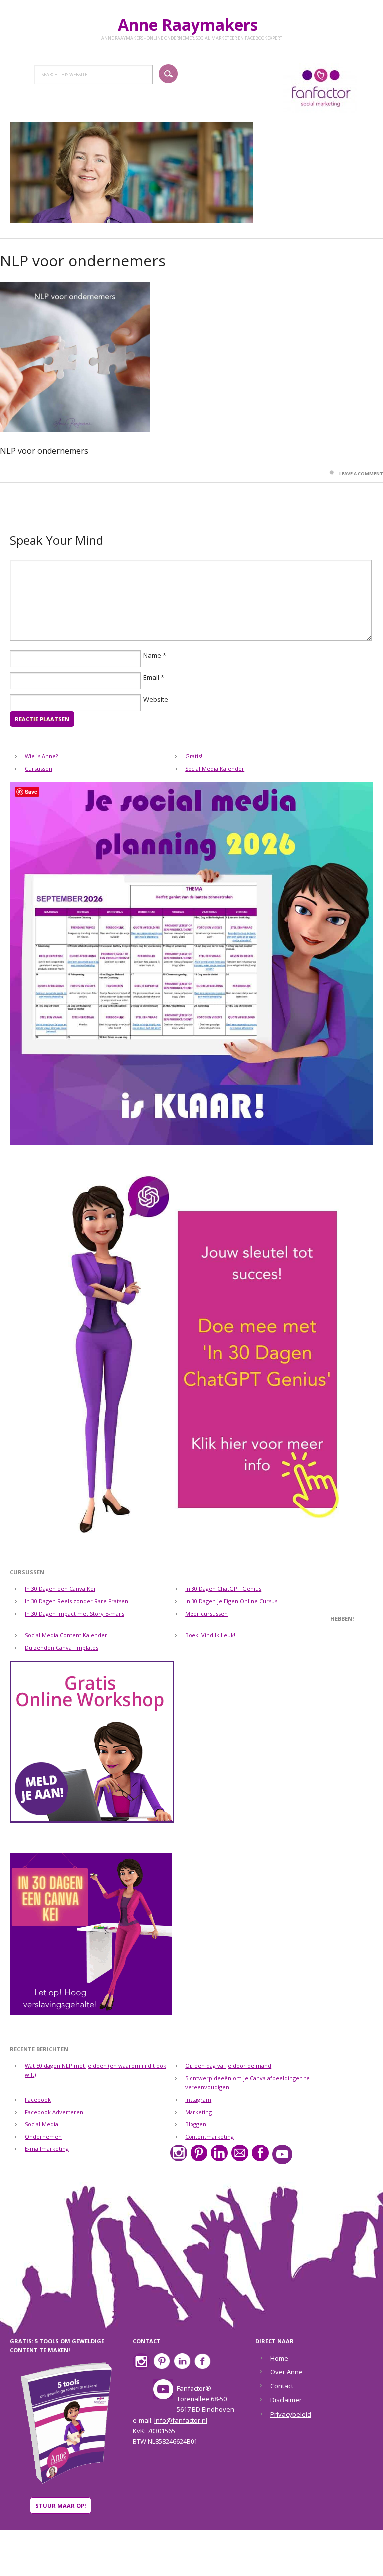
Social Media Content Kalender (66, 1635)
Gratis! (194, 756)
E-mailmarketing (47, 2149)
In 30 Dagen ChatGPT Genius (223, 1589)
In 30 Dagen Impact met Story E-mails (75, 1613)
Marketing (198, 2112)
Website (156, 700)
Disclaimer (286, 2400)
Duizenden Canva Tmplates (62, 1647)
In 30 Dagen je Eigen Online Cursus (231, 1601)
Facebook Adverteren (54, 2112)
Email (151, 678)
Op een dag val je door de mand (228, 2065)
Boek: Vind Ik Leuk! (210, 1635)
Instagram (198, 2099)
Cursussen (39, 768)
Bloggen (196, 2124)
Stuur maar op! (61, 2505)
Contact (282, 2386)
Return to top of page (192, 2562)
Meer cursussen (206, 1613)
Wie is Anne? (41, 756)
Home (279, 2358)
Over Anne (287, 2372)
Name (152, 656)
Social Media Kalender (215, 768)
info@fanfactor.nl (181, 2420)
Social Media (42, 2124)
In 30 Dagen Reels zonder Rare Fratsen (77, 1601)
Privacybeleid (291, 2414)
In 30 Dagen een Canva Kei (60, 1589)
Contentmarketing (209, 2136)
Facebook (38, 2099)
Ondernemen (43, 2136)
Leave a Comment (361, 474)
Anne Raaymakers (192, 25)
